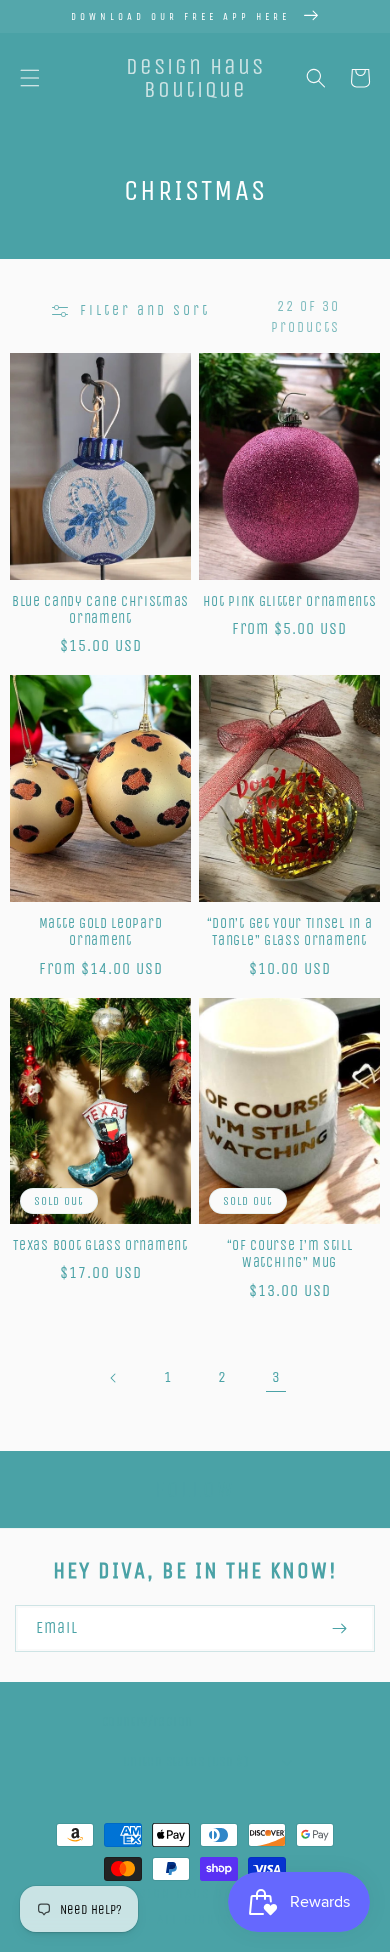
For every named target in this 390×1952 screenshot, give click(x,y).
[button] (30, 78)
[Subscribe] (339, 1628)
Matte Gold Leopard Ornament (100, 932)
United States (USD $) (185, 1761)
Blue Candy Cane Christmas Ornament (100, 610)
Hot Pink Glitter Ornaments (290, 601)
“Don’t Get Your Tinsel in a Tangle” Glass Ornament (290, 932)
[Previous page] (114, 1378)
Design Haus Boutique (201, 1893)
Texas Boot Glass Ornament (100, 1245)
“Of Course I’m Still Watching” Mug (290, 1254)
